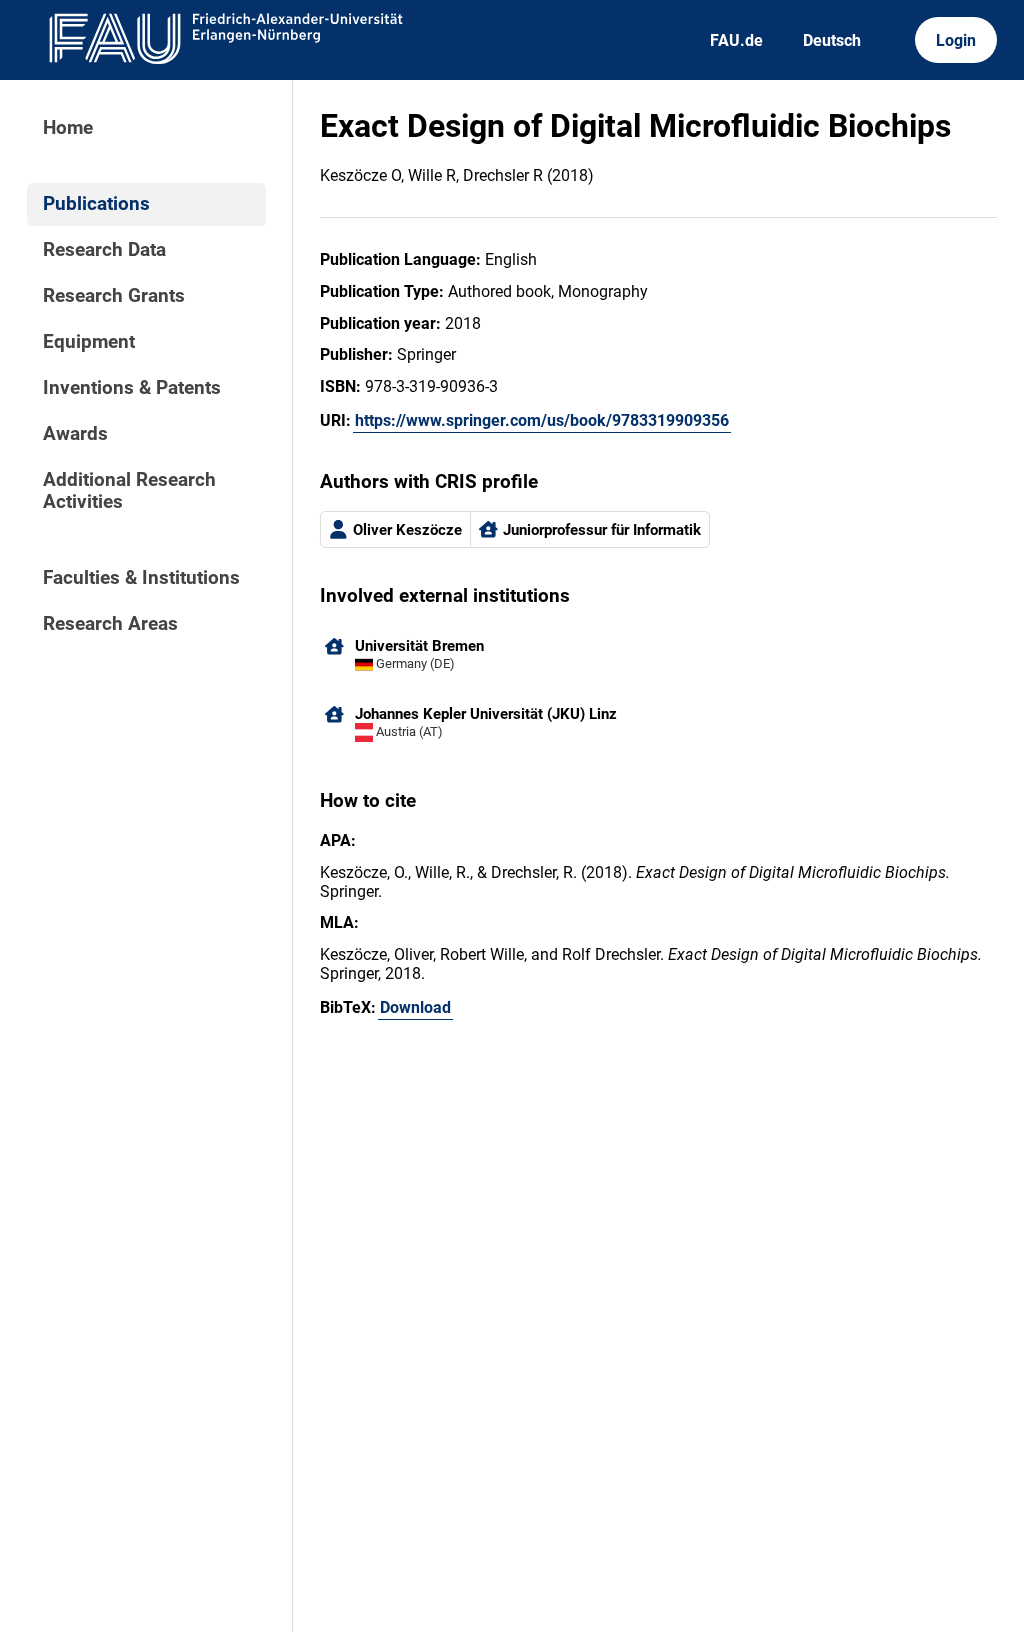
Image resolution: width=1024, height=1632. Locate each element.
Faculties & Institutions (141, 578)
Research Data (104, 250)
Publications (96, 204)
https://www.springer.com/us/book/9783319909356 (542, 420)
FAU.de (736, 40)
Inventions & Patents (132, 388)
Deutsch (832, 40)
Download (415, 1007)
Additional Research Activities (129, 491)
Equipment (89, 342)
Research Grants (114, 296)
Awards (75, 434)
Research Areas (110, 624)
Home (68, 128)
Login (956, 40)
